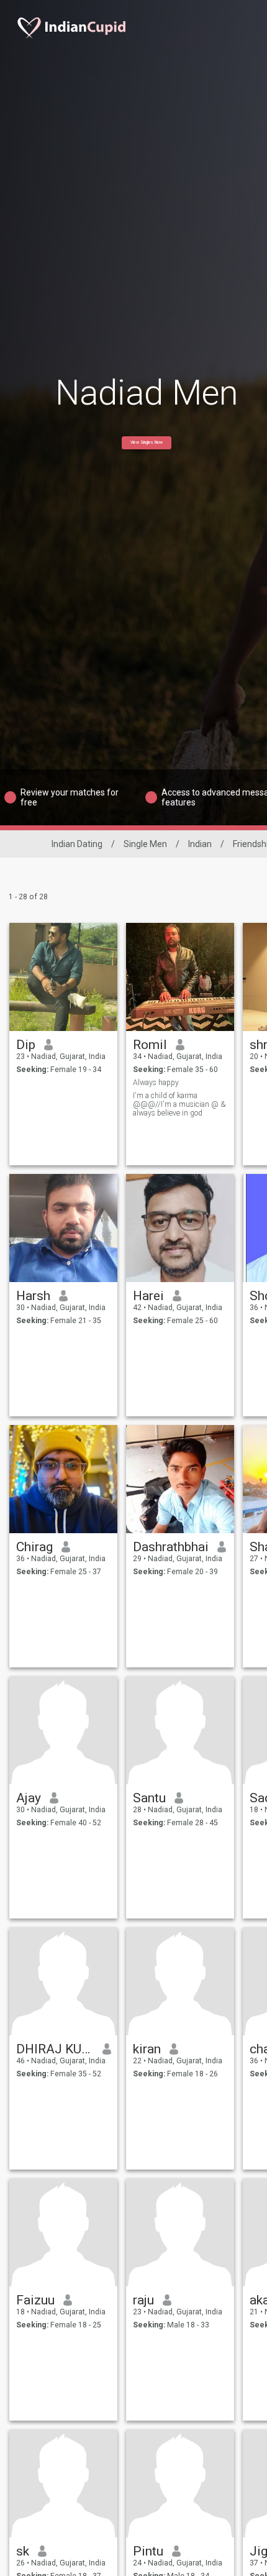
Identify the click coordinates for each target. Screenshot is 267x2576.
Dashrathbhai (171, 1547)
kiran (147, 2049)
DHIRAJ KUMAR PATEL (55, 2049)
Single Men (145, 844)
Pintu (148, 2551)
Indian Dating (77, 844)
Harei (148, 1296)
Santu (149, 1798)
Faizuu (35, 2300)
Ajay (29, 1798)
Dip (26, 1045)
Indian (200, 844)
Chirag (34, 1547)
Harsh (33, 1296)
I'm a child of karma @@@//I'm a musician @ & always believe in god (179, 1104)
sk (23, 2551)
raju (143, 2300)
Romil (150, 1045)
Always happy (156, 1083)
